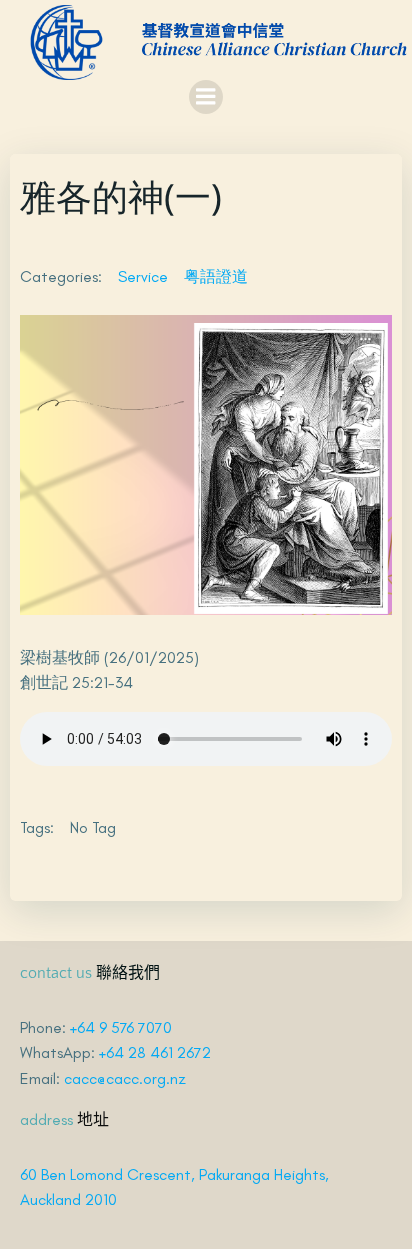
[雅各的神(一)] (206, 462)
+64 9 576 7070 (121, 1027)
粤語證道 (216, 276)
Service (143, 276)
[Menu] (206, 97)
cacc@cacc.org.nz (125, 1078)
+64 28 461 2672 (155, 1052)
